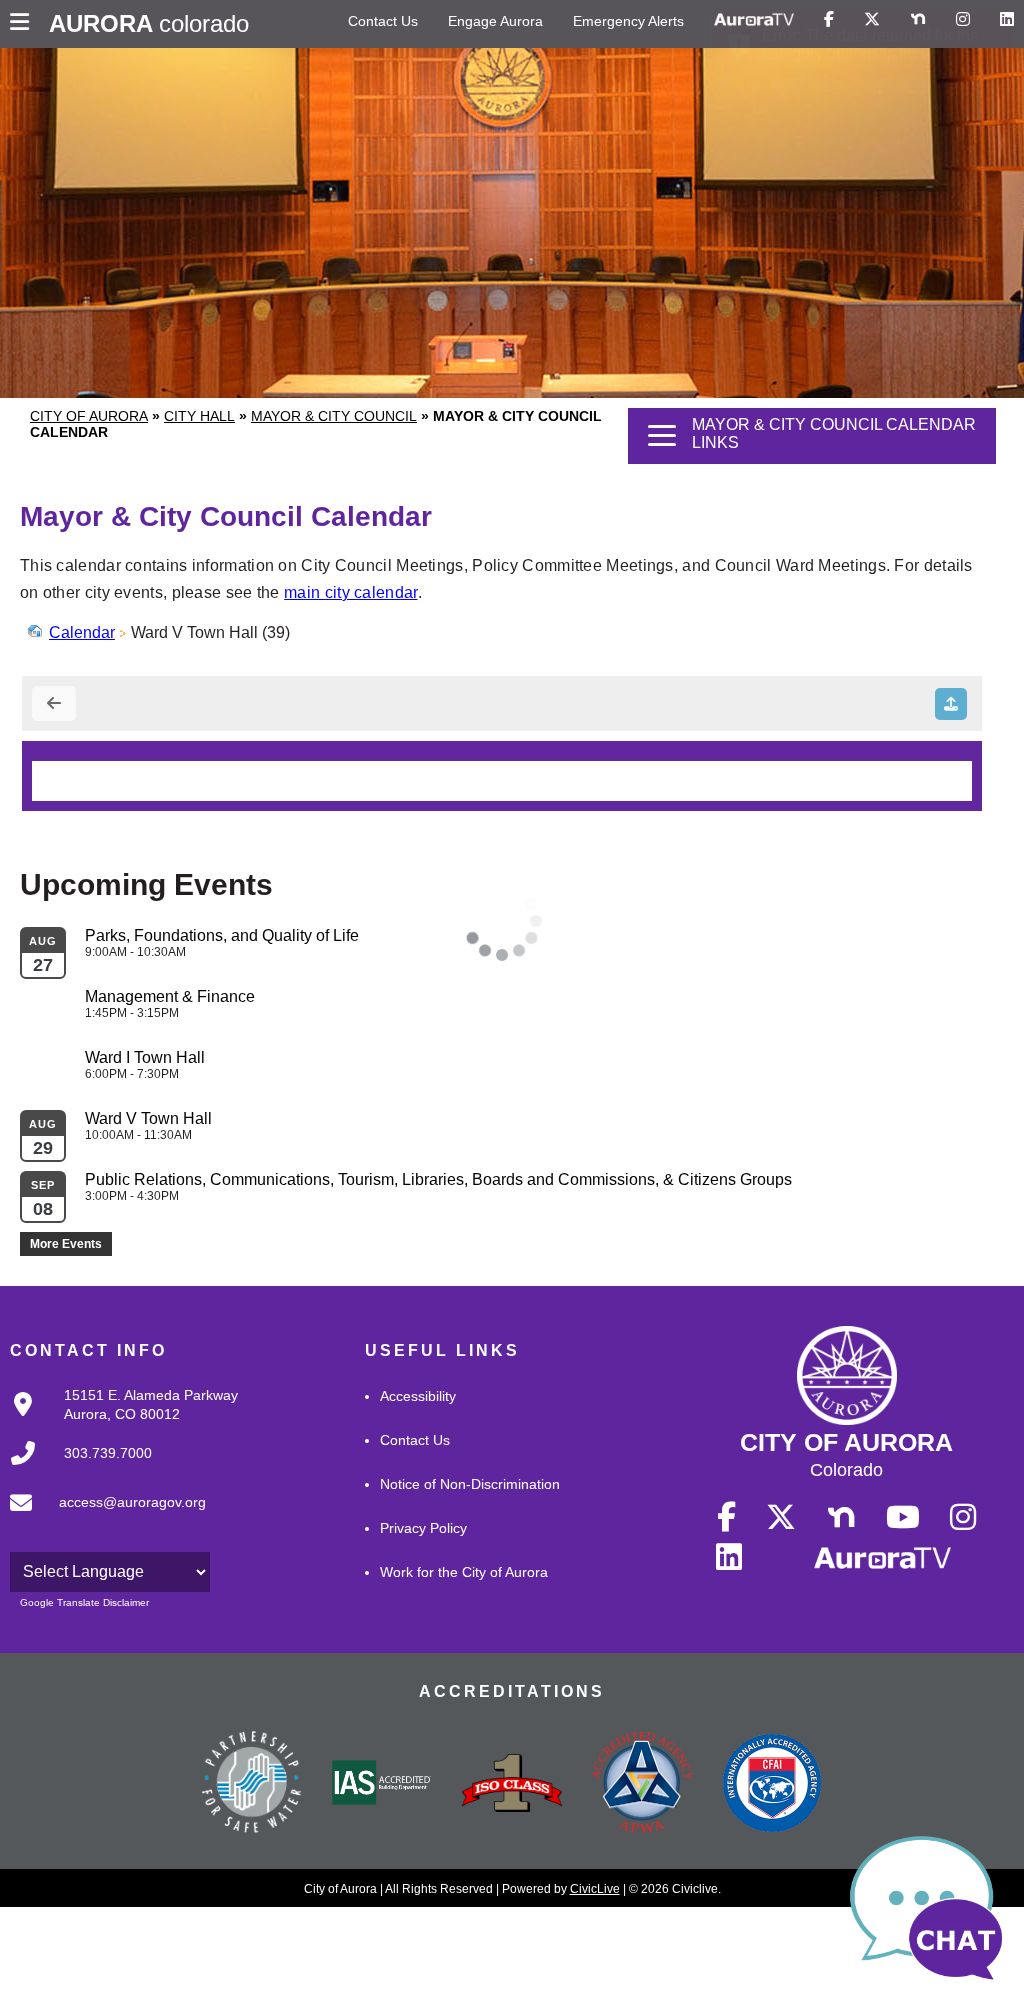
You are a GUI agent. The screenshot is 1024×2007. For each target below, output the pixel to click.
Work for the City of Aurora (464, 1572)
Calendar (82, 632)
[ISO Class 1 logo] (512, 1785)
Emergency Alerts (628, 21)
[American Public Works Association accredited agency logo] (642, 1785)
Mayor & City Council (334, 416)
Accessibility (418, 1396)
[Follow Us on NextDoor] (918, 20)
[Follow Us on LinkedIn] (1007, 20)
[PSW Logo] (252, 1785)
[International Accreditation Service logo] (382, 1784)
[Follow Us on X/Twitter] (872, 20)
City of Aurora (89, 416)
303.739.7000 (108, 1453)
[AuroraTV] (754, 20)
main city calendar (350, 592)
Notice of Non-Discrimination (470, 1484)
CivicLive (595, 1889)
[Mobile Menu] (24, 24)
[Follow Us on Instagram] (963, 20)
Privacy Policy (423, 1528)
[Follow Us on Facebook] (829, 20)
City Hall (199, 416)
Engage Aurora (495, 21)
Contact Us (383, 21)
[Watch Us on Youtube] (903, 1518)
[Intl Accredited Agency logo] (772, 1785)
